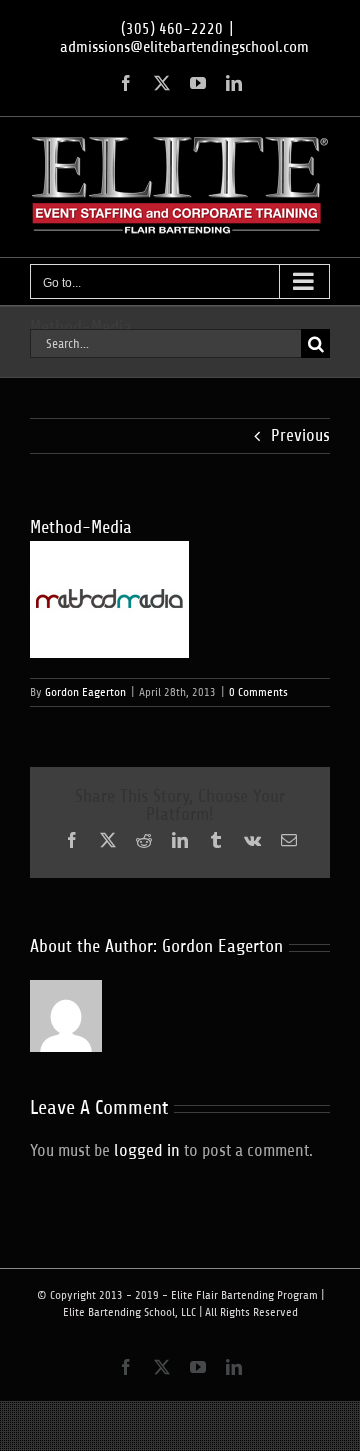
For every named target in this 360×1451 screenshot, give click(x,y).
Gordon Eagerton (85, 692)
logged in (147, 1150)
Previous (300, 435)
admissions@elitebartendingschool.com (184, 47)
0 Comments (258, 692)
